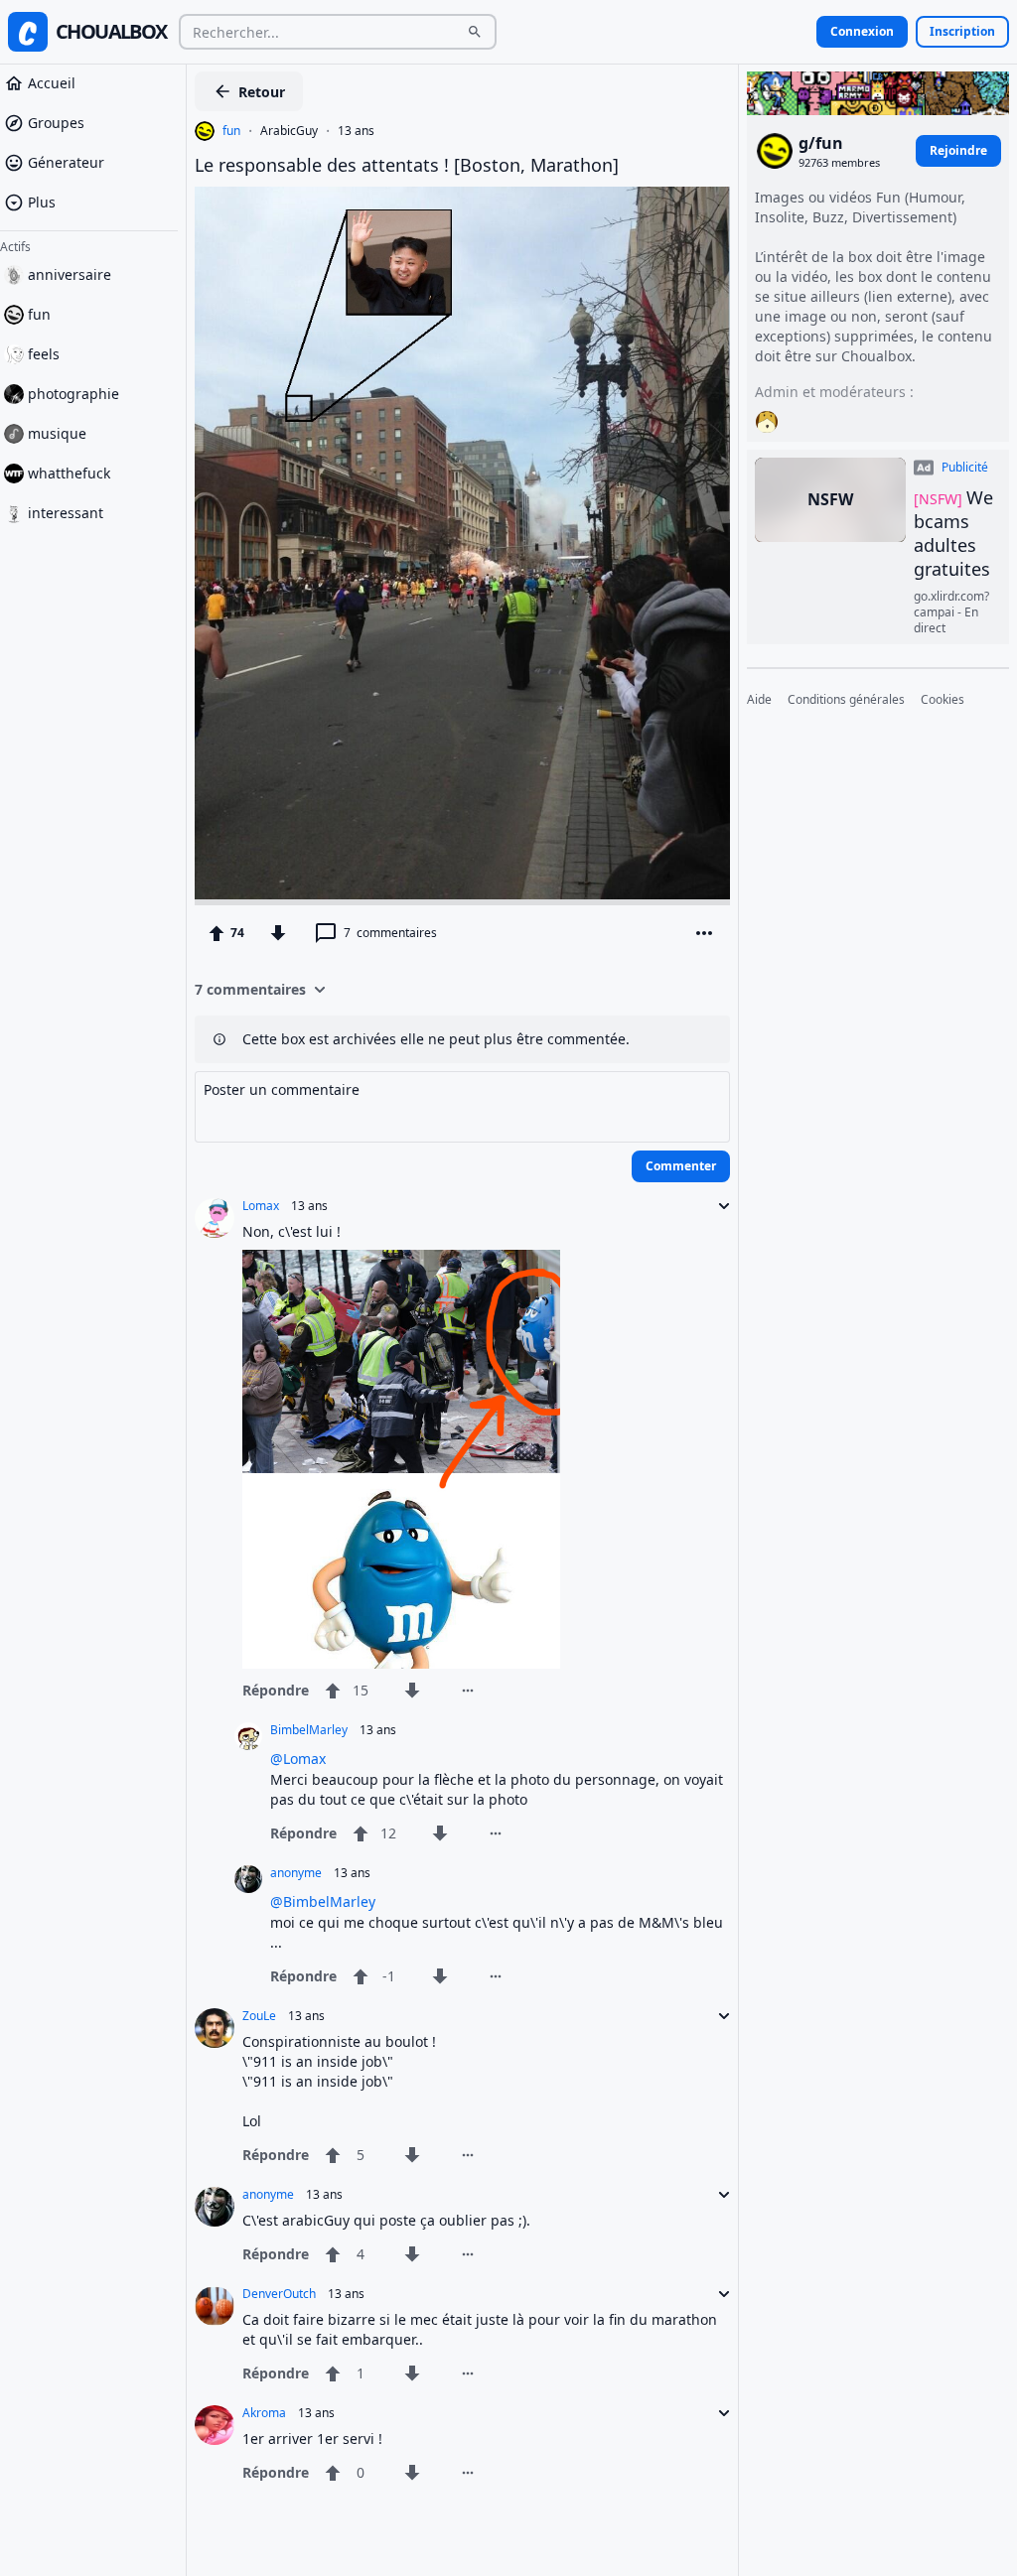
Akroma (264, 2413)
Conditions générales (846, 700)
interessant (66, 513)
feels (44, 354)
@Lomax (298, 1759)
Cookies (943, 700)
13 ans (356, 131)
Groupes (56, 123)
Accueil (52, 83)
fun (39, 314)
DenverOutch (279, 2294)
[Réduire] (718, 1206)
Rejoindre (958, 150)
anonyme (296, 1873)
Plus (42, 202)
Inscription (962, 31)
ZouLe (259, 2016)
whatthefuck (69, 473)
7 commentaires (250, 989)
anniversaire (70, 274)
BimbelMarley (309, 1730)
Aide (759, 700)
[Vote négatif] (278, 933)
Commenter (681, 1166)
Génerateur (66, 162)
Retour (262, 92)
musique (57, 433)
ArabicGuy (289, 131)
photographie (73, 394)
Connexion (862, 31)
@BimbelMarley (323, 1901)
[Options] (704, 933)
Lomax (261, 1206)
